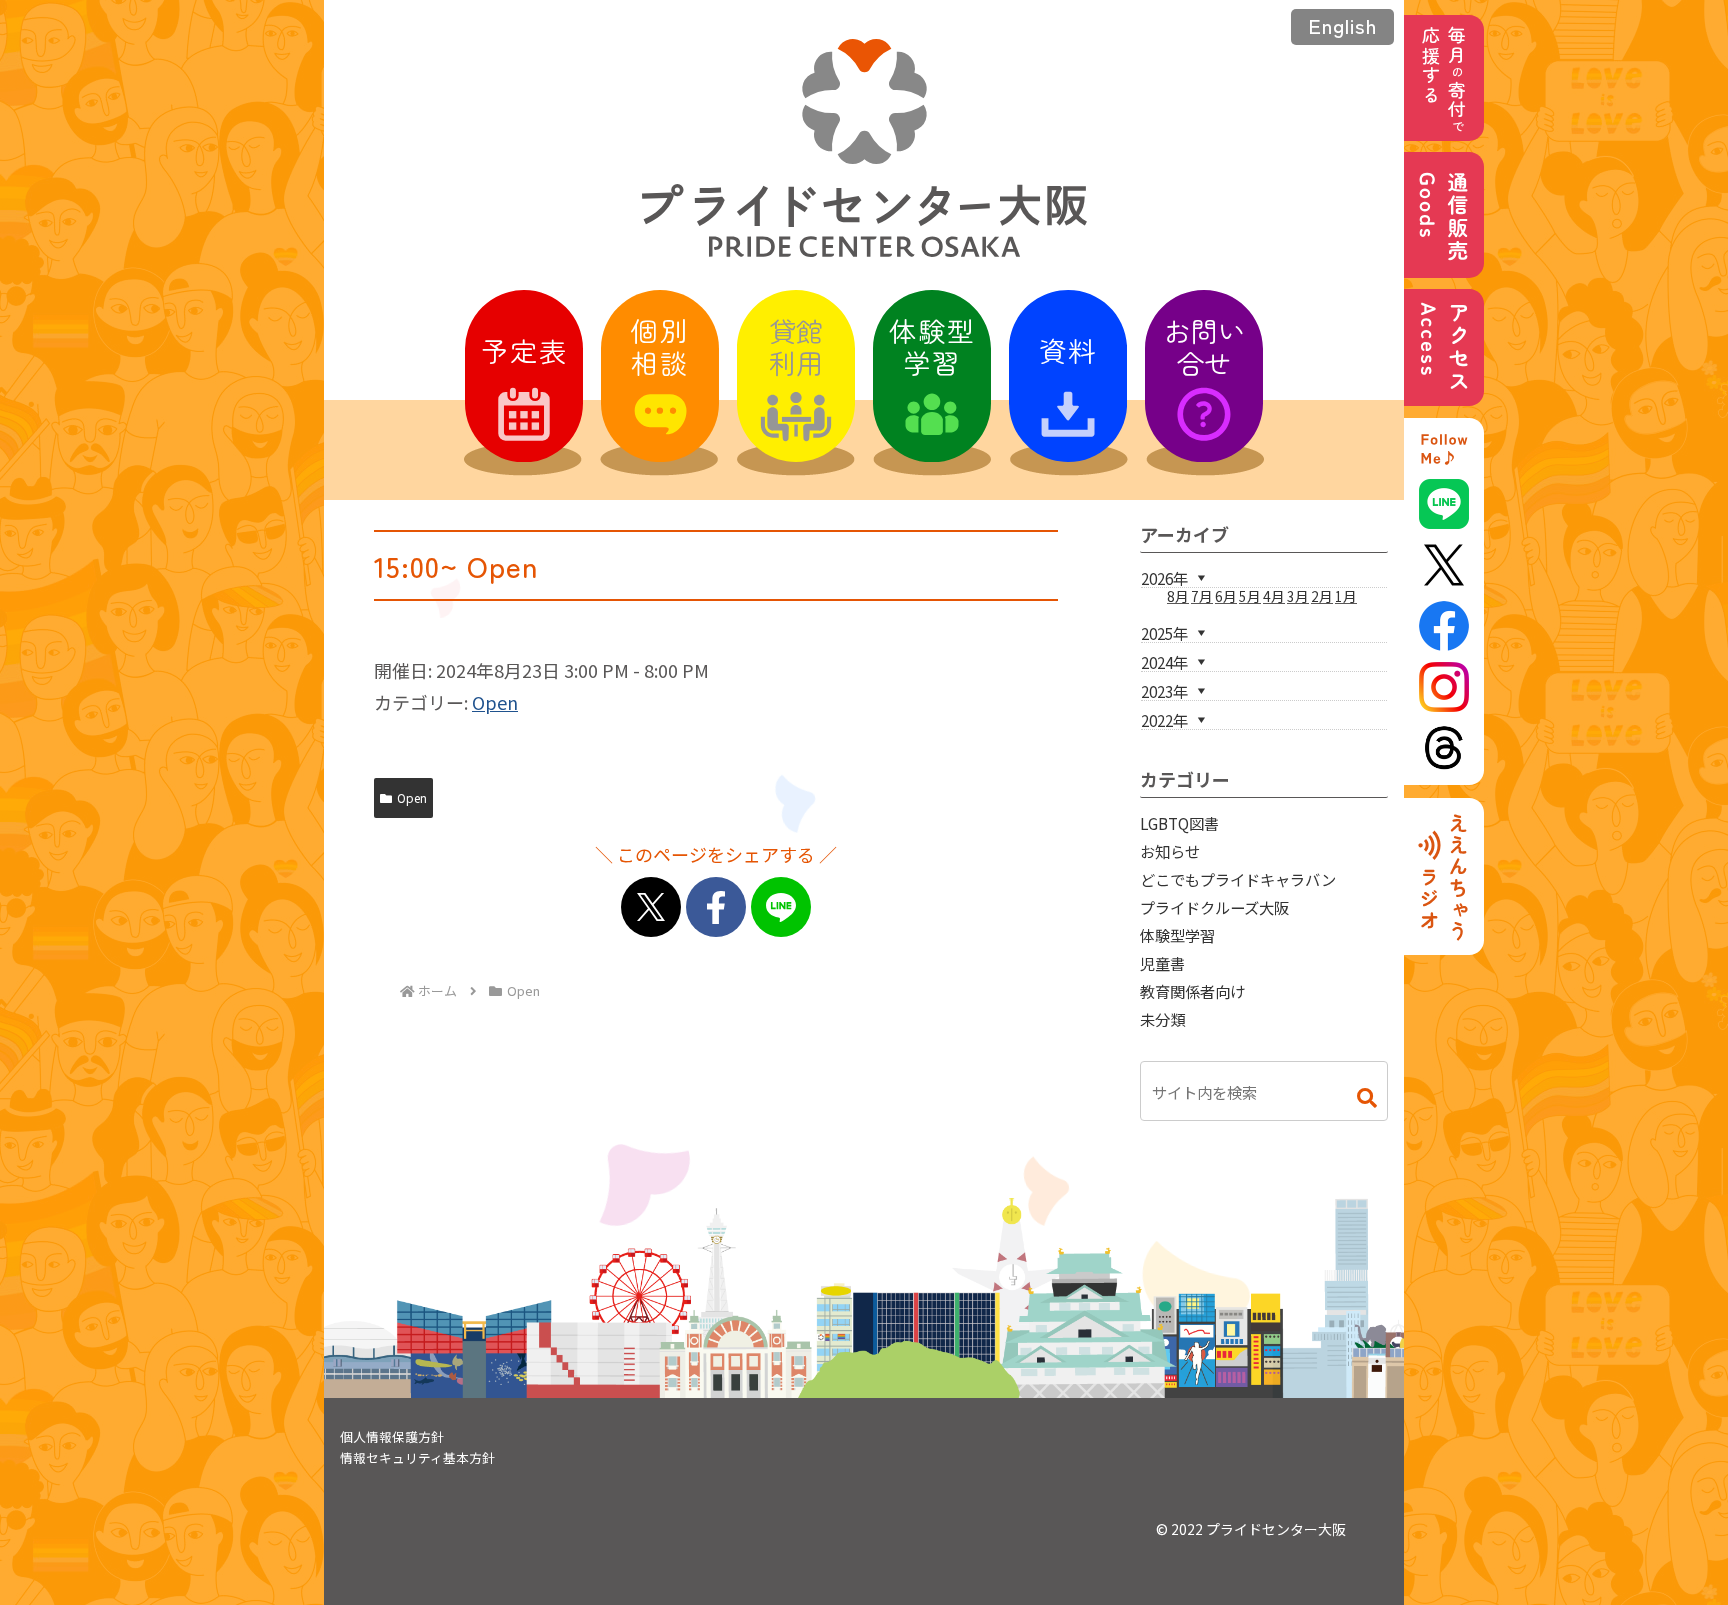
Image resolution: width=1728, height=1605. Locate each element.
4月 (1274, 596)
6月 (1226, 596)
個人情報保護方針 (392, 1436)
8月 (1178, 596)
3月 (1298, 596)
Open (495, 702)
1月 (1346, 596)
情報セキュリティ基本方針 (417, 1457)
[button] (1357, 1097)
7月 (1202, 596)
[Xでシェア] (651, 907)
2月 (1322, 596)
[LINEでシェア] (781, 907)
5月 (1250, 596)
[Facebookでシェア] (716, 907)
